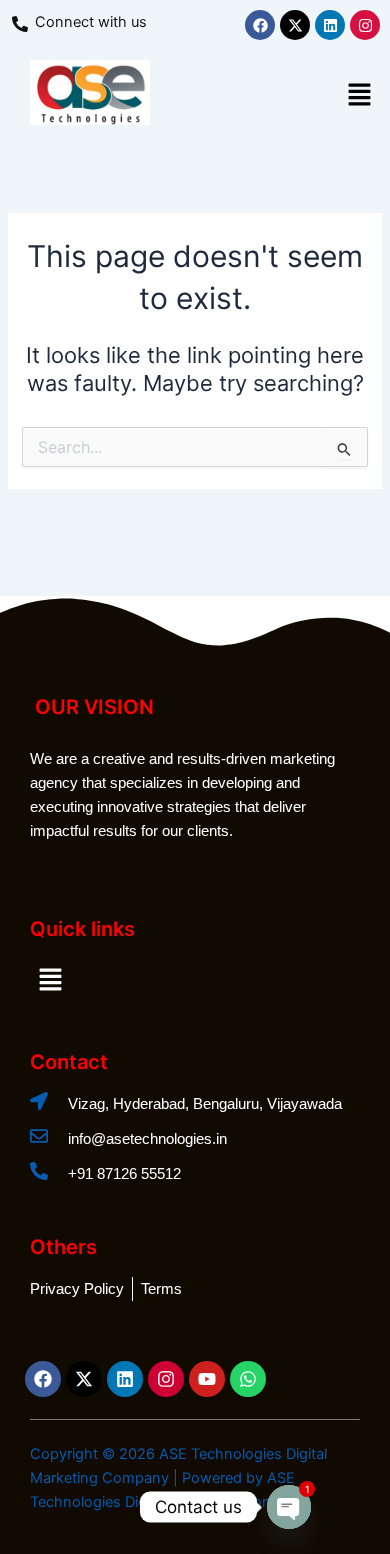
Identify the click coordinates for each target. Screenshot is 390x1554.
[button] (360, 96)
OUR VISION (94, 707)
